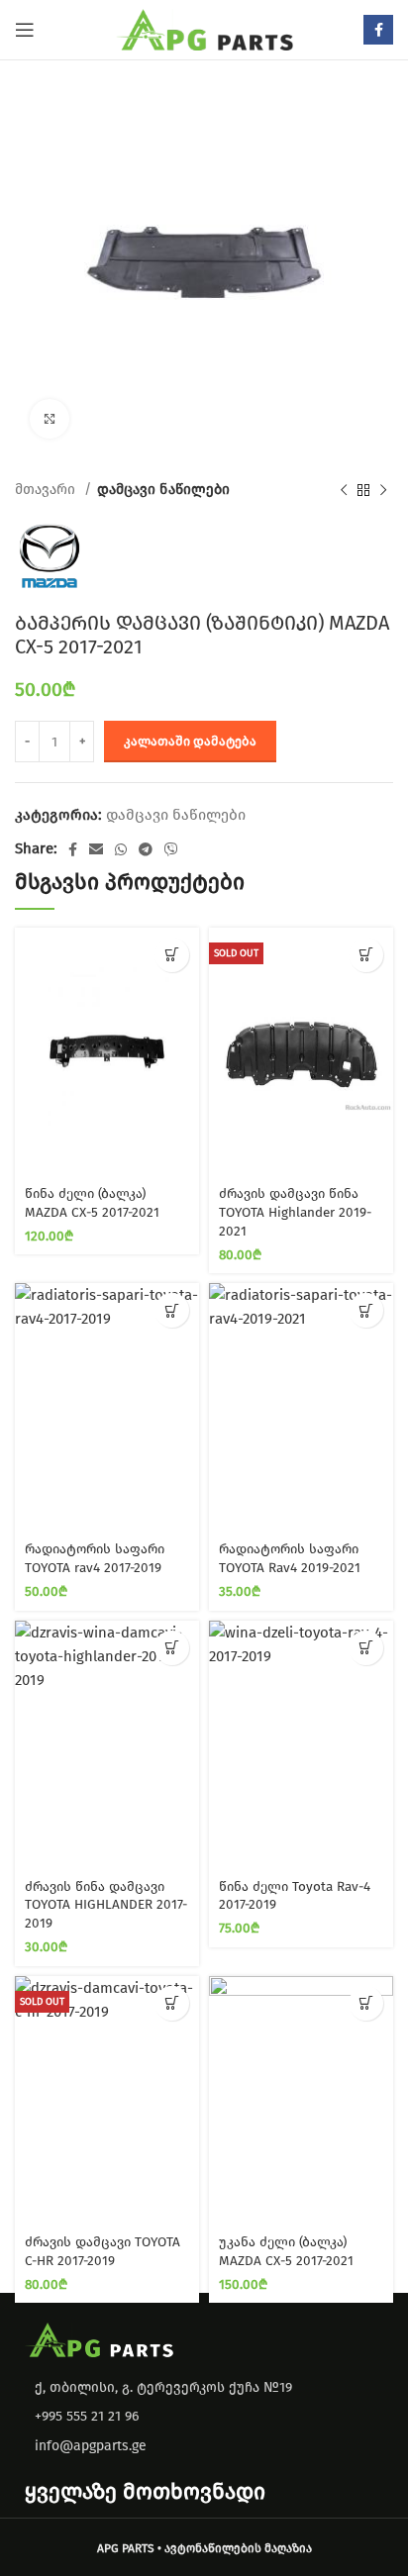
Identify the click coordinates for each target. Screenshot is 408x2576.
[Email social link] (96, 849)
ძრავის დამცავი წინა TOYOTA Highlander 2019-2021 (295, 1212)
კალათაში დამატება (190, 741)
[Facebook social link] (378, 30)
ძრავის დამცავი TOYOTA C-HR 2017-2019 (102, 2251)
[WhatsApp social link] (121, 849)
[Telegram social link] (146, 849)
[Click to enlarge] (50, 419)
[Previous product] (344, 490)
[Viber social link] (171, 849)
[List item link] (204, 2417)
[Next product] (383, 490)
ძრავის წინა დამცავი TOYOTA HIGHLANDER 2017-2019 (106, 1905)
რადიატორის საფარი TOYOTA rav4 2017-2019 (95, 1558)
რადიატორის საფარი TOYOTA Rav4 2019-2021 (290, 1558)
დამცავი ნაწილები (163, 490)
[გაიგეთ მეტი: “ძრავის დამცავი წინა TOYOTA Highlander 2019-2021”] (366, 955)
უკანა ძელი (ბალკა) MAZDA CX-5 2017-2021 (286, 2251)
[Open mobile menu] (25, 30)
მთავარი (47, 490)
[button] (172, 955)
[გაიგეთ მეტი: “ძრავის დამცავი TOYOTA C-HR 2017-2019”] (172, 2003)
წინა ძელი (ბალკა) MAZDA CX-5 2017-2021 (92, 1203)
